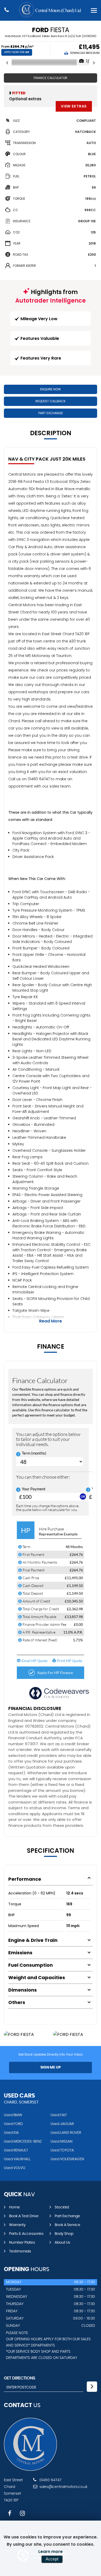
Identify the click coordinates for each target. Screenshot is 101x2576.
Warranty (17, 2225)
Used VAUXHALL (17, 2159)
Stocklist (62, 2207)
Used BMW (13, 2115)
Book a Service (67, 2225)
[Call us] (7, 10)
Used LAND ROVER (66, 2133)
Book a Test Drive (24, 2216)
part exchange (67, 2216)
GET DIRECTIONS (20, 2378)
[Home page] (51, 10)
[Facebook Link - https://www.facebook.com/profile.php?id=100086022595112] (10, 2513)
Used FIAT (59, 2115)
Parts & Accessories (26, 2234)
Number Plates (22, 2243)
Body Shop (64, 2234)
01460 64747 (50, 2480)
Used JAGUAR (62, 2124)
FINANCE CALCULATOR (51, 78)
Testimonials (20, 2251)
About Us (62, 2243)
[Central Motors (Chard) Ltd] (30, 2470)
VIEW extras (74, 106)
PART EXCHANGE (51, 413)
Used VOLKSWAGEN (67, 2159)
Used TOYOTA (62, 2150)
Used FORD (13, 2124)
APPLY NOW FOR (17, 52)
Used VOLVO (15, 2168)
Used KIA (11, 2133)
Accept (52, 2559)
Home (15, 2207)
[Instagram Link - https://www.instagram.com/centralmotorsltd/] (22, 2513)
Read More (51, 1321)
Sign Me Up (51, 2067)
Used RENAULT (16, 2150)
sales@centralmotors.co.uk (63, 2487)
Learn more (51, 2552)
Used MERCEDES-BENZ (23, 2142)
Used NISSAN (62, 2142)
